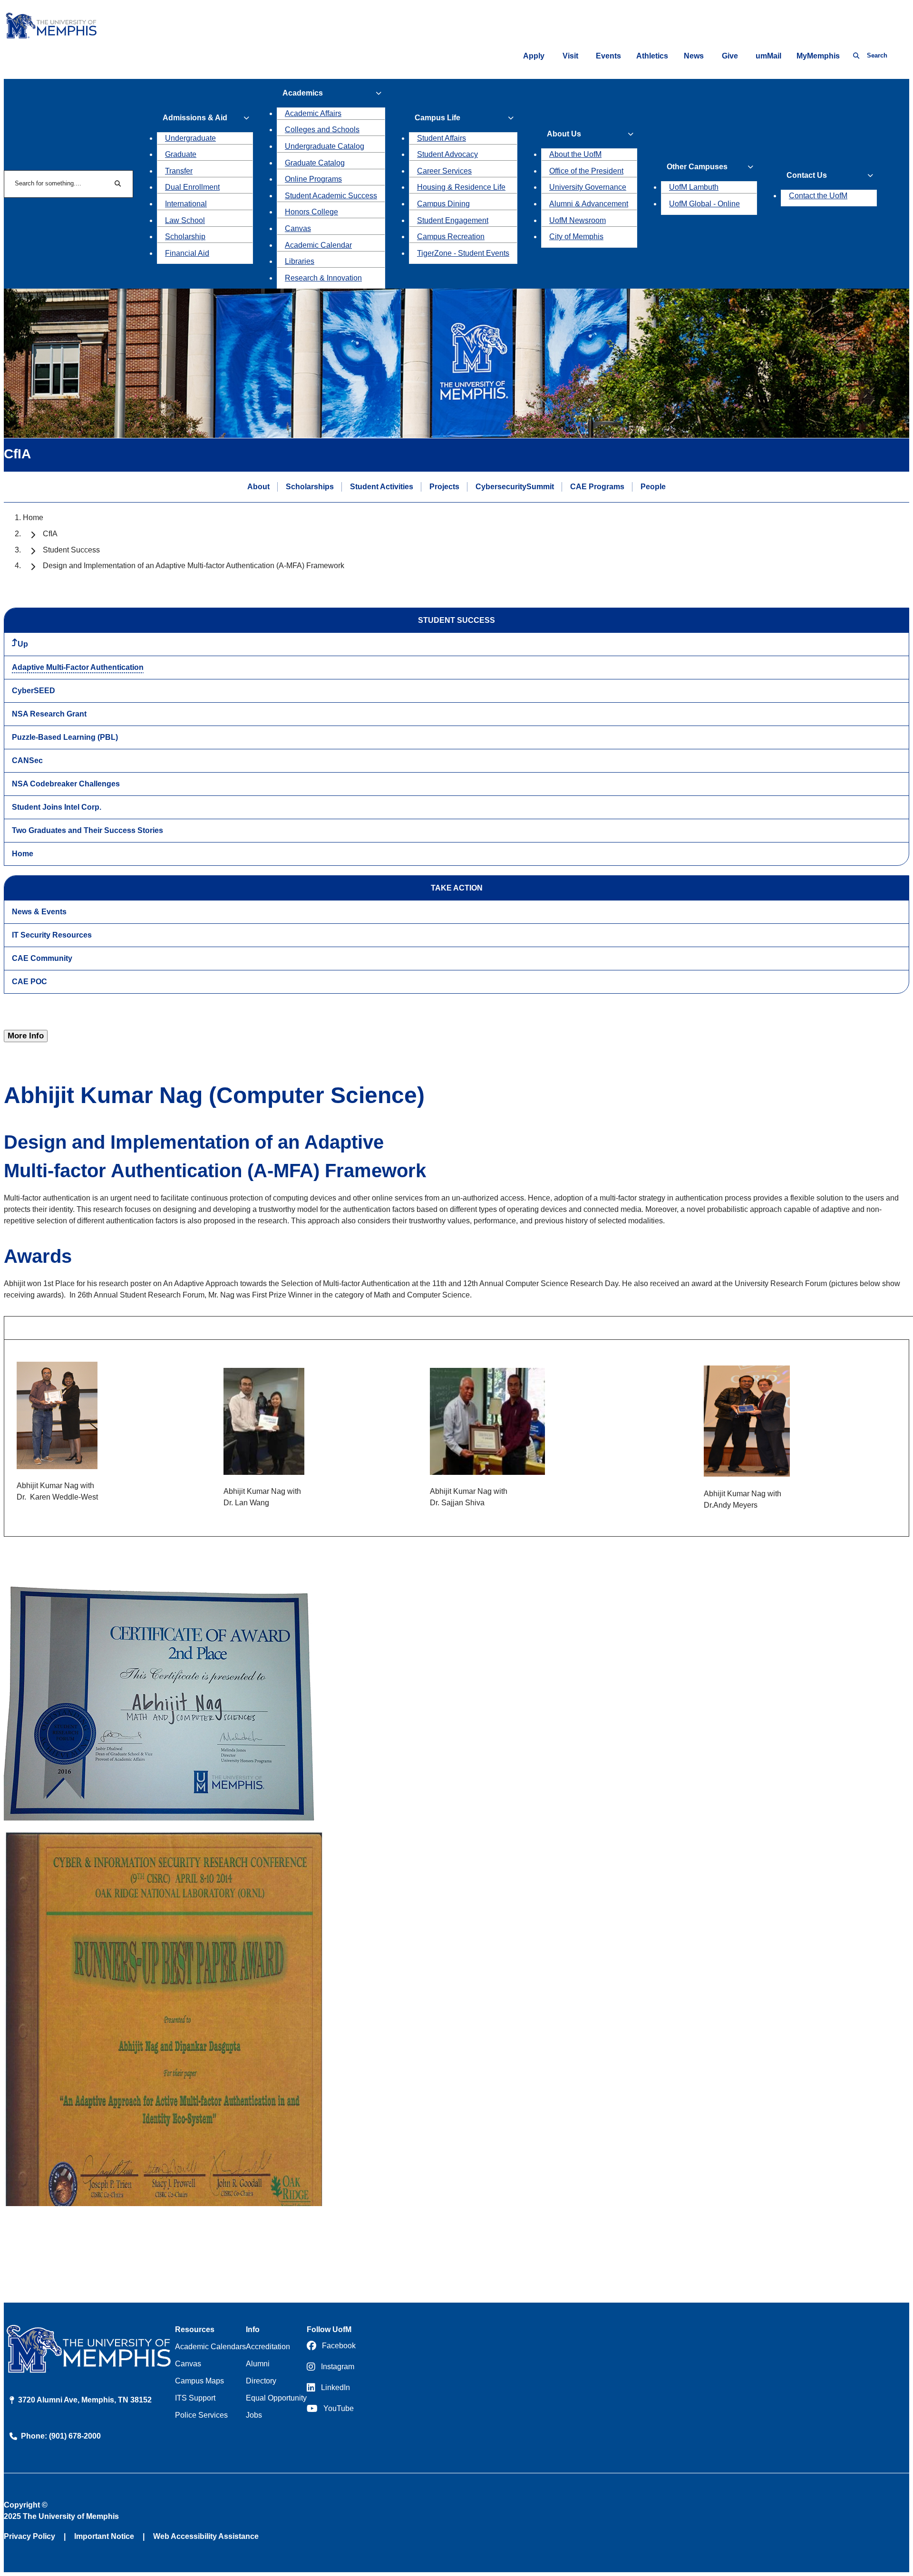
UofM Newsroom (578, 220)
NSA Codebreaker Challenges (66, 784)
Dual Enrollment (192, 187)
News (694, 56)
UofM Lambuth (694, 187)
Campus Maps (199, 2381)
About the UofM (575, 154)
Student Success (71, 550)
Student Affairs (442, 138)
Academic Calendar (318, 245)
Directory (261, 2381)
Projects (444, 487)
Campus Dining (443, 204)
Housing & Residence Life (461, 187)
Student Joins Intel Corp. (57, 807)
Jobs (254, 2415)
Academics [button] (303, 93)
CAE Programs (597, 487)
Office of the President (586, 171)
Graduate (181, 154)
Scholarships (310, 487)
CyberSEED (34, 691)
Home (33, 518)
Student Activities (382, 487)
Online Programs (313, 179)
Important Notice (104, 2536)
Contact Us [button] (807, 175)
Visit (570, 56)
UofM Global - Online (704, 204)
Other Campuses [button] (697, 167)
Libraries (300, 261)
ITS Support (195, 2398)
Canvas (298, 228)
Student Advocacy (447, 154)
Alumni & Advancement (589, 204)
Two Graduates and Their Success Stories (87, 830)
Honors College (311, 212)
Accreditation (268, 2347)
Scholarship (185, 237)
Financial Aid (187, 253)
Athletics (652, 56)
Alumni (258, 2364)
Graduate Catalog (315, 163)
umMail (768, 56)
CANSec (27, 760)
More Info (26, 1036)
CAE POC (29, 982)
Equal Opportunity (276, 2398)
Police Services (201, 2415)
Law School (185, 220)
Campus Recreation (451, 237)
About (258, 487)
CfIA (50, 534)
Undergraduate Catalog (325, 146)
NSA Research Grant (49, 714)
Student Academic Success (331, 196)
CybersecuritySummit (515, 487)
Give (730, 56)
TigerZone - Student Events (463, 253)
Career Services (444, 171)
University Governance (588, 187)
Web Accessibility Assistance (206, 2536)
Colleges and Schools (322, 130)
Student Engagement (453, 220)
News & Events (39, 912)
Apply (534, 56)
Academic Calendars (210, 2347)
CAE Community (42, 958)
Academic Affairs (313, 113)
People (653, 487)
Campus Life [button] (437, 118)
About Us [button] (564, 134)
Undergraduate (190, 138)
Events (608, 56)
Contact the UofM (818, 196)
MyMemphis (818, 56)
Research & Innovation (323, 278)
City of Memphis (576, 237)
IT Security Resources (52, 935)
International (186, 204)
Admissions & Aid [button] (195, 118)
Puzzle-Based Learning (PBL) (65, 737)
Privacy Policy (29, 2536)
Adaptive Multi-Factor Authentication (78, 667)
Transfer (179, 171)
